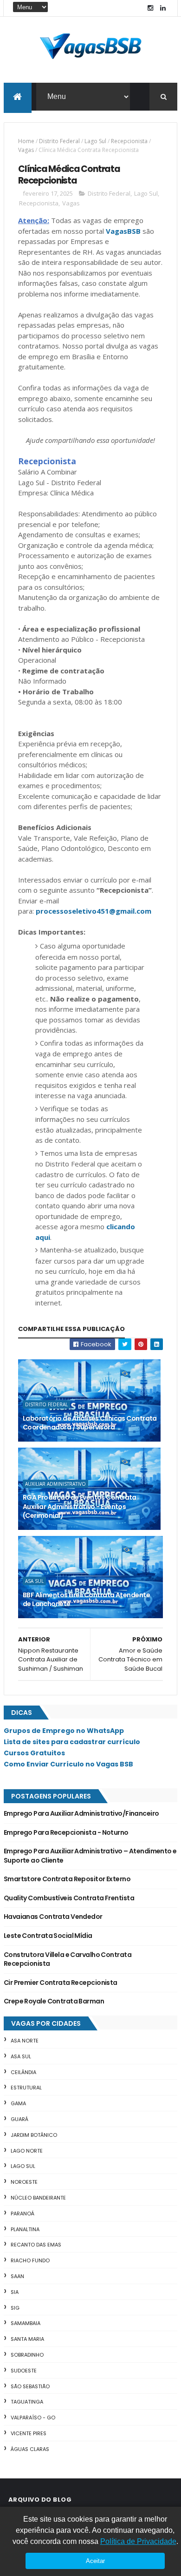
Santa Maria (27, 2339)
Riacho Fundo (30, 2260)
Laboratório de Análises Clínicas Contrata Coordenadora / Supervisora (90, 1423)
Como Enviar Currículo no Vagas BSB (68, 1764)
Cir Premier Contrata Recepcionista (61, 1983)
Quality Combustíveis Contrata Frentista (69, 1898)
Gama (18, 2103)
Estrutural (26, 2088)
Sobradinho (27, 2355)
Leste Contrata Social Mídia (48, 1936)
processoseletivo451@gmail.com (94, 911)
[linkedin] (163, 8)
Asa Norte (25, 2041)
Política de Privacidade (138, 2541)
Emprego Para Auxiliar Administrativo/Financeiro (81, 1813)
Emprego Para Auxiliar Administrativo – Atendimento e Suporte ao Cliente (90, 1856)
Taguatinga (27, 2402)
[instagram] (150, 8)
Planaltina (25, 2229)
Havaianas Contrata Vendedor (53, 1917)
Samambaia (26, 2323)
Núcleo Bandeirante (38, 2198)
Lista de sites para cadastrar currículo (72, 1742)
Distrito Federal (59, 141)
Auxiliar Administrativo (55, 1484)
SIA (15, 2292)
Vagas (26, 150)
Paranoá (23, 2214)
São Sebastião (30, 2386)
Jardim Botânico (34, 2135)
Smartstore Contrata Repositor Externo (67, 1879)
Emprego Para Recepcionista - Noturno (66, 1832)
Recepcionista (129, 141)
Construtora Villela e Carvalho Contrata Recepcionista (68, 1959)
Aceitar (95, 2561)
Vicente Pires (29, 2433)
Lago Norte (27, 2151)
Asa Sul (34, 1581)
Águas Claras (30, 2449)
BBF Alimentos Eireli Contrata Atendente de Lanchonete (86, 1600)
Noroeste (24, 2182)
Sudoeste (24, 2371)
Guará (19, 2119)
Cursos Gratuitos (34, 1753)
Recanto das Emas (36, 2245)
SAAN (17, 2276)
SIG (15, 2308)
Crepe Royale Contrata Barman (54, 2001)
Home (26, 141)
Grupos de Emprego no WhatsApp (64, 1731)
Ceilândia (23, 2072)
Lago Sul (95, 141)
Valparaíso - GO (33, 2418)
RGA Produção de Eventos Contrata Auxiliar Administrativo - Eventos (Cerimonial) (80, 1506)
